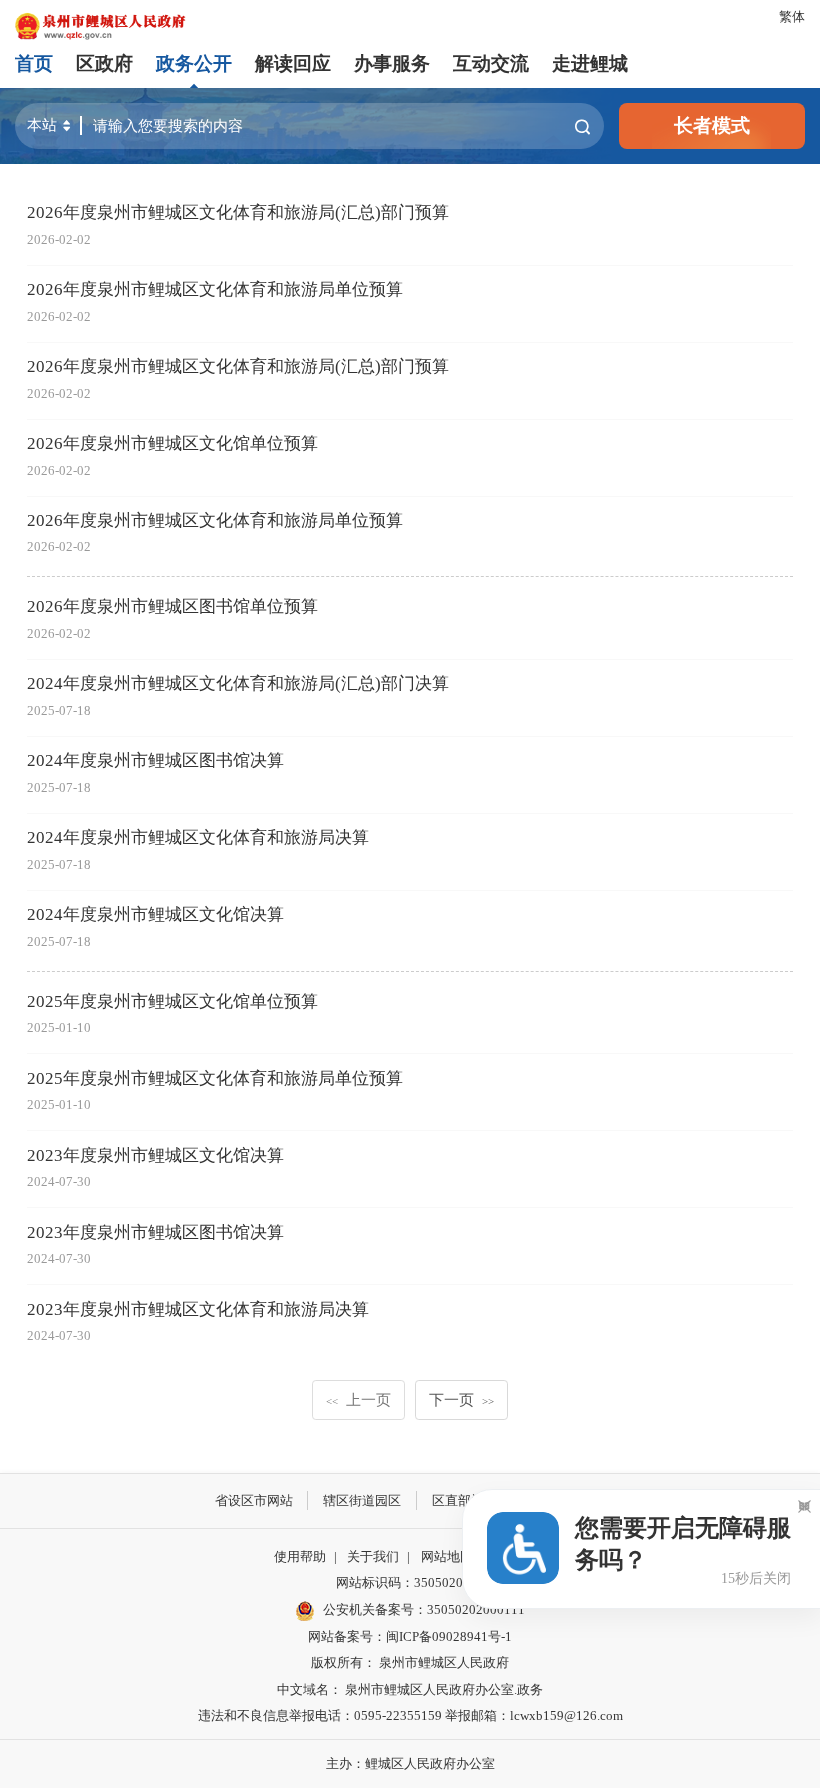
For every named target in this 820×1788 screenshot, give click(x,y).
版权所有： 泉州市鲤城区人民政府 (410, 1662)
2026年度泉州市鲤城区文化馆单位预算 (172, 443)
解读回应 (293, 63)
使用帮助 (300, 1556)
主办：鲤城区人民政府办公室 (410, 1763)
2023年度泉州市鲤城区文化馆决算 (155, 1155)
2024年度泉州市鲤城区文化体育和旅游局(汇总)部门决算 (238, 683)
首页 (34, 63)
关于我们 (373, 1556)
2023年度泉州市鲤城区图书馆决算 (155, 1232)
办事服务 (392, 63)
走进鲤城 (590, 63)
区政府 (104, 63)
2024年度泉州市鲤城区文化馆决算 (155, 914)
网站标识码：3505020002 (410, 1582)
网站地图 (447, 1556)
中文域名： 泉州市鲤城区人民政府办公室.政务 (410, 1689)
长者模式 (712, 125)
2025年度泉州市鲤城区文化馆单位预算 (172, 1001)
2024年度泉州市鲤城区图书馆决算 (155, 760)
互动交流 (491, 63)
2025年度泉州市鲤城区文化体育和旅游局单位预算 (215, 1078)
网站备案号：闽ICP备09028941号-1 (410, 1636)
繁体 (792, 16)
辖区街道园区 (362, 1500)
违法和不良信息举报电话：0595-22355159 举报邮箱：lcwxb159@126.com (410, 1715)
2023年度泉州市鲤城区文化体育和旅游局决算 (198, 1309)
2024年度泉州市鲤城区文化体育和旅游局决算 (198, 837)
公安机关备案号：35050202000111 (424, 1609)
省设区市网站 (254, 1500)
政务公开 (194, 63)
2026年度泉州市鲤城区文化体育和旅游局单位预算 (215, 289)
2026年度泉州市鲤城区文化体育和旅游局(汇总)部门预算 (238, 212)
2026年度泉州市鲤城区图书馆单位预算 (172, 606)
